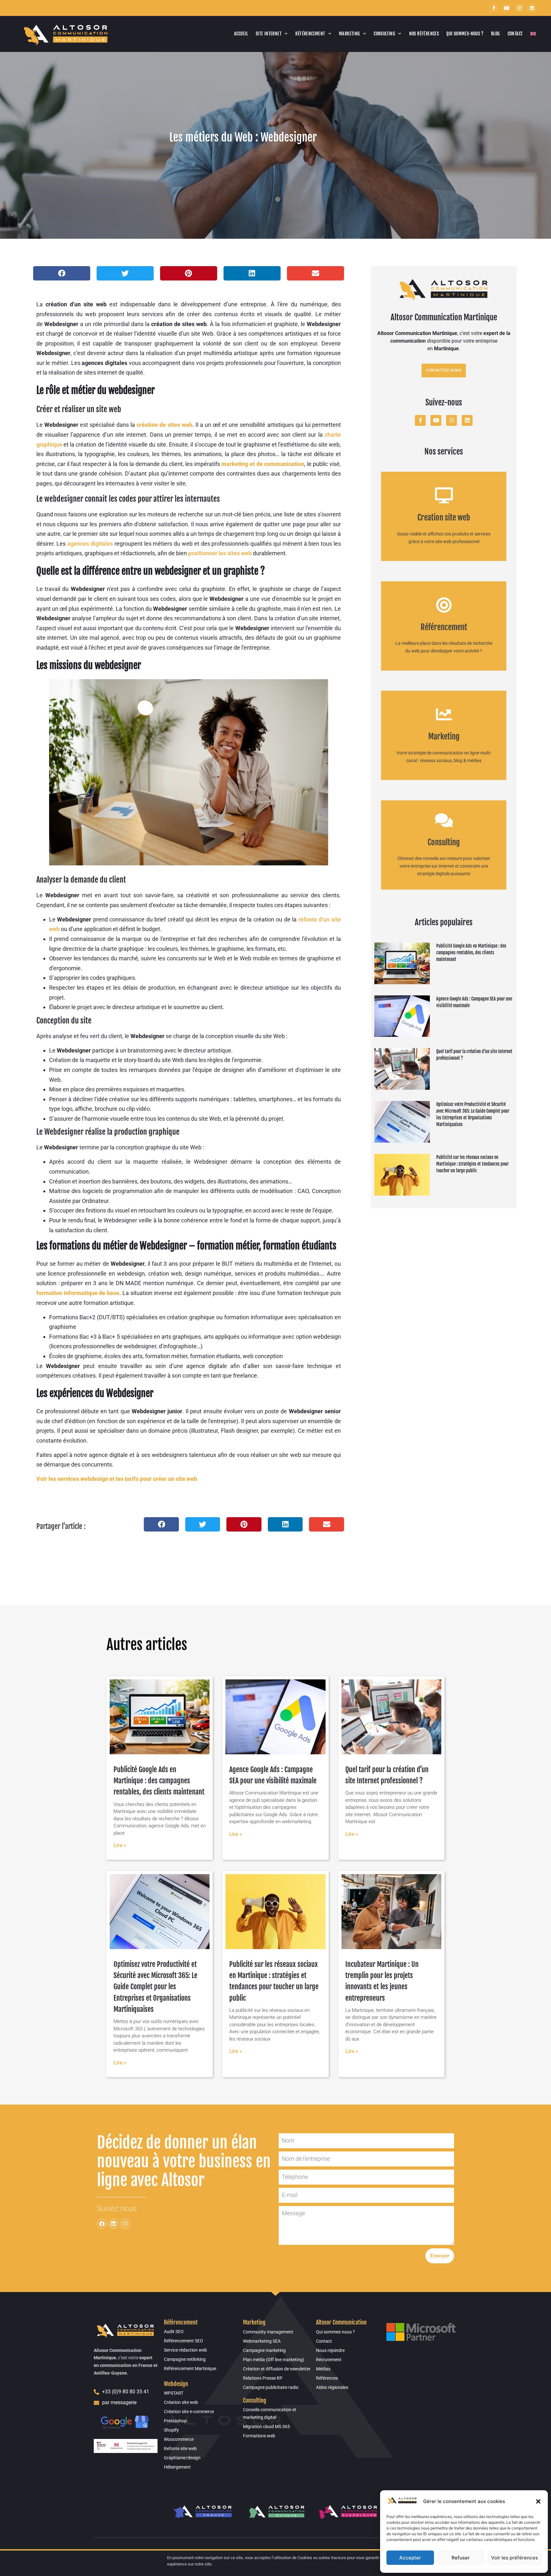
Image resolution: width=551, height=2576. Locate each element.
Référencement (310, 34)
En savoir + (444, 523)
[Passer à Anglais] (533, 34)
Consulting (384, 34)
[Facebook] (102, 2224)
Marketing (349, 34)
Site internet (269, 34)
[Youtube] (506, 8)
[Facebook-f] (494, 8)
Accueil (241, 34)
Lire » (120, 1845)
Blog (496, 34)
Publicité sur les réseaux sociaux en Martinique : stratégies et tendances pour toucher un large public (472, 1164)
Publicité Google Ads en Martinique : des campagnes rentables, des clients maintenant (471, 953)
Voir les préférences (514, 2558)
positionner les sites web (220, 553)
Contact (515, 34)
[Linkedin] (532, 8)
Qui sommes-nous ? (465, 34)
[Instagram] (519, 8)
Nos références (424, 34)
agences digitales (90, 544)
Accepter (410, 2558)
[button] (538, 2501)
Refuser (461, 2558)
